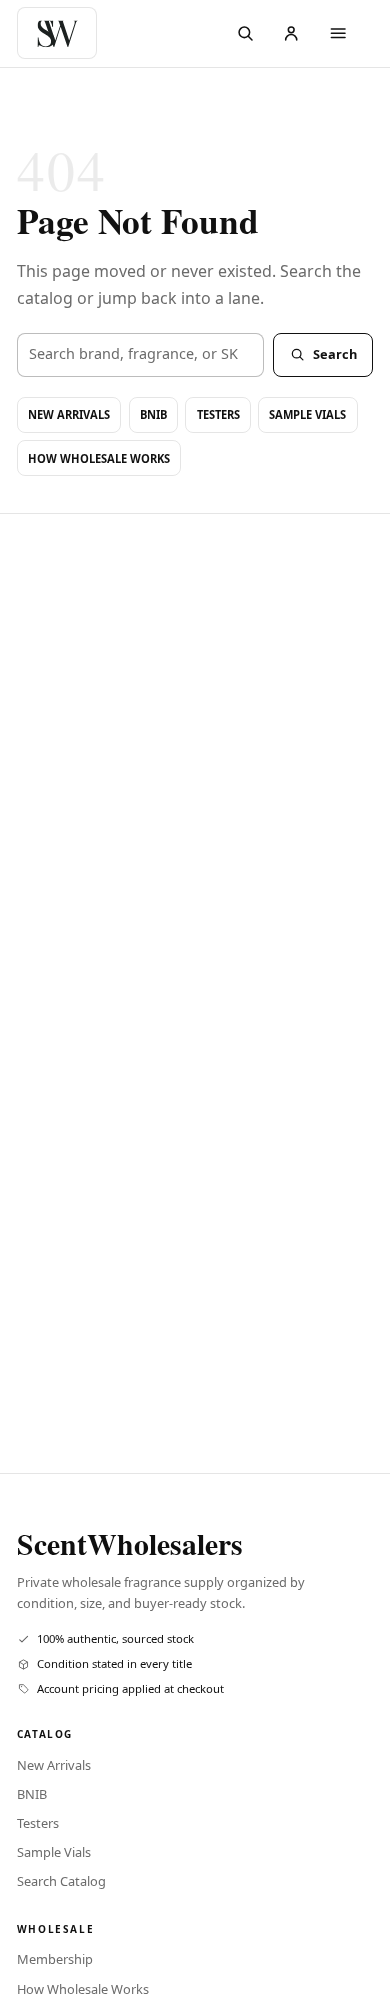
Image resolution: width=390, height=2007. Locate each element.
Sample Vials (307, 414)
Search (335, 354)
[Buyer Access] (291, 33)
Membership (55, 1959)
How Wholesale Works (99, 458)
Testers (218, 414)
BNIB (153, 414)
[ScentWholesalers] (61, 33)
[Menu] (338, 33)
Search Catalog (61, 1881)
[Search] (245, 33)
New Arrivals (69, 414)
